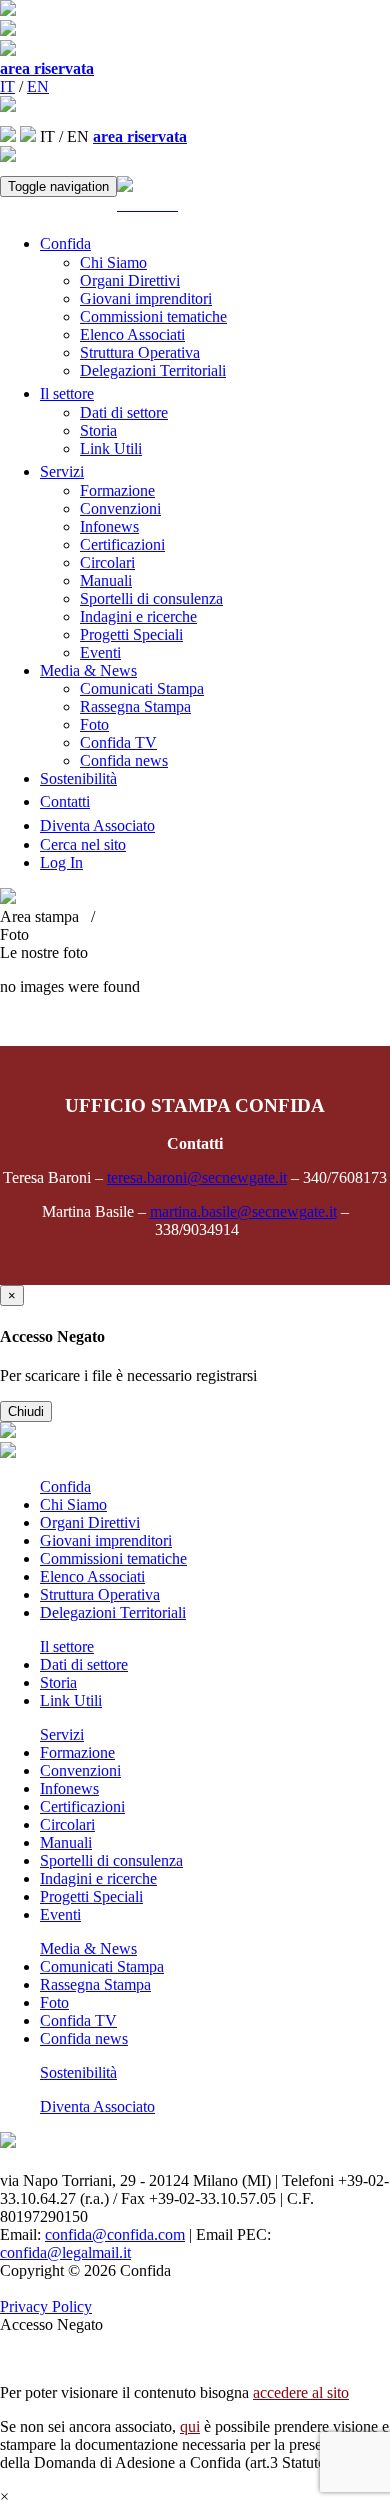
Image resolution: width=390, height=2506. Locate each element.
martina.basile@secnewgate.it (243, 1211)
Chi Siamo (113, 262)
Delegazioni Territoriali (153, 370)
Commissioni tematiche (153, 316)
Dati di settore (124, 412)
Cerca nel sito (83, 844)
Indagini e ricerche (138, 616)
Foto (94, 724)
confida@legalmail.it (65, 2252)
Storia (98, 430)
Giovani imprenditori (146, 298)
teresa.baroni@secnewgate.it (197, 1177)
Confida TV (118, 742)
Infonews (109, 526)
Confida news (124, 760)
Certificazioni (122, 544)
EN (38, 86)
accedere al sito (301, 2392)
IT (7, 86)
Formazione (117, 490)
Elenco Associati (132, 334)
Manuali (106, 580)
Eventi (100, 652)
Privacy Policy (46, 2306)
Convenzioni (120, 508)
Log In (61, 862)
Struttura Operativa (140, 352)
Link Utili (111, 448)
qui (190, 2426)
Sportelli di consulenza (151, 598)
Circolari (107, 562)
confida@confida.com (115, 2234)
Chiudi (26, 1411)
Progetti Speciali (131, 634)
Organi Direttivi (130, 280)
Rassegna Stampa (135, 706)
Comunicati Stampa (142, 688)
